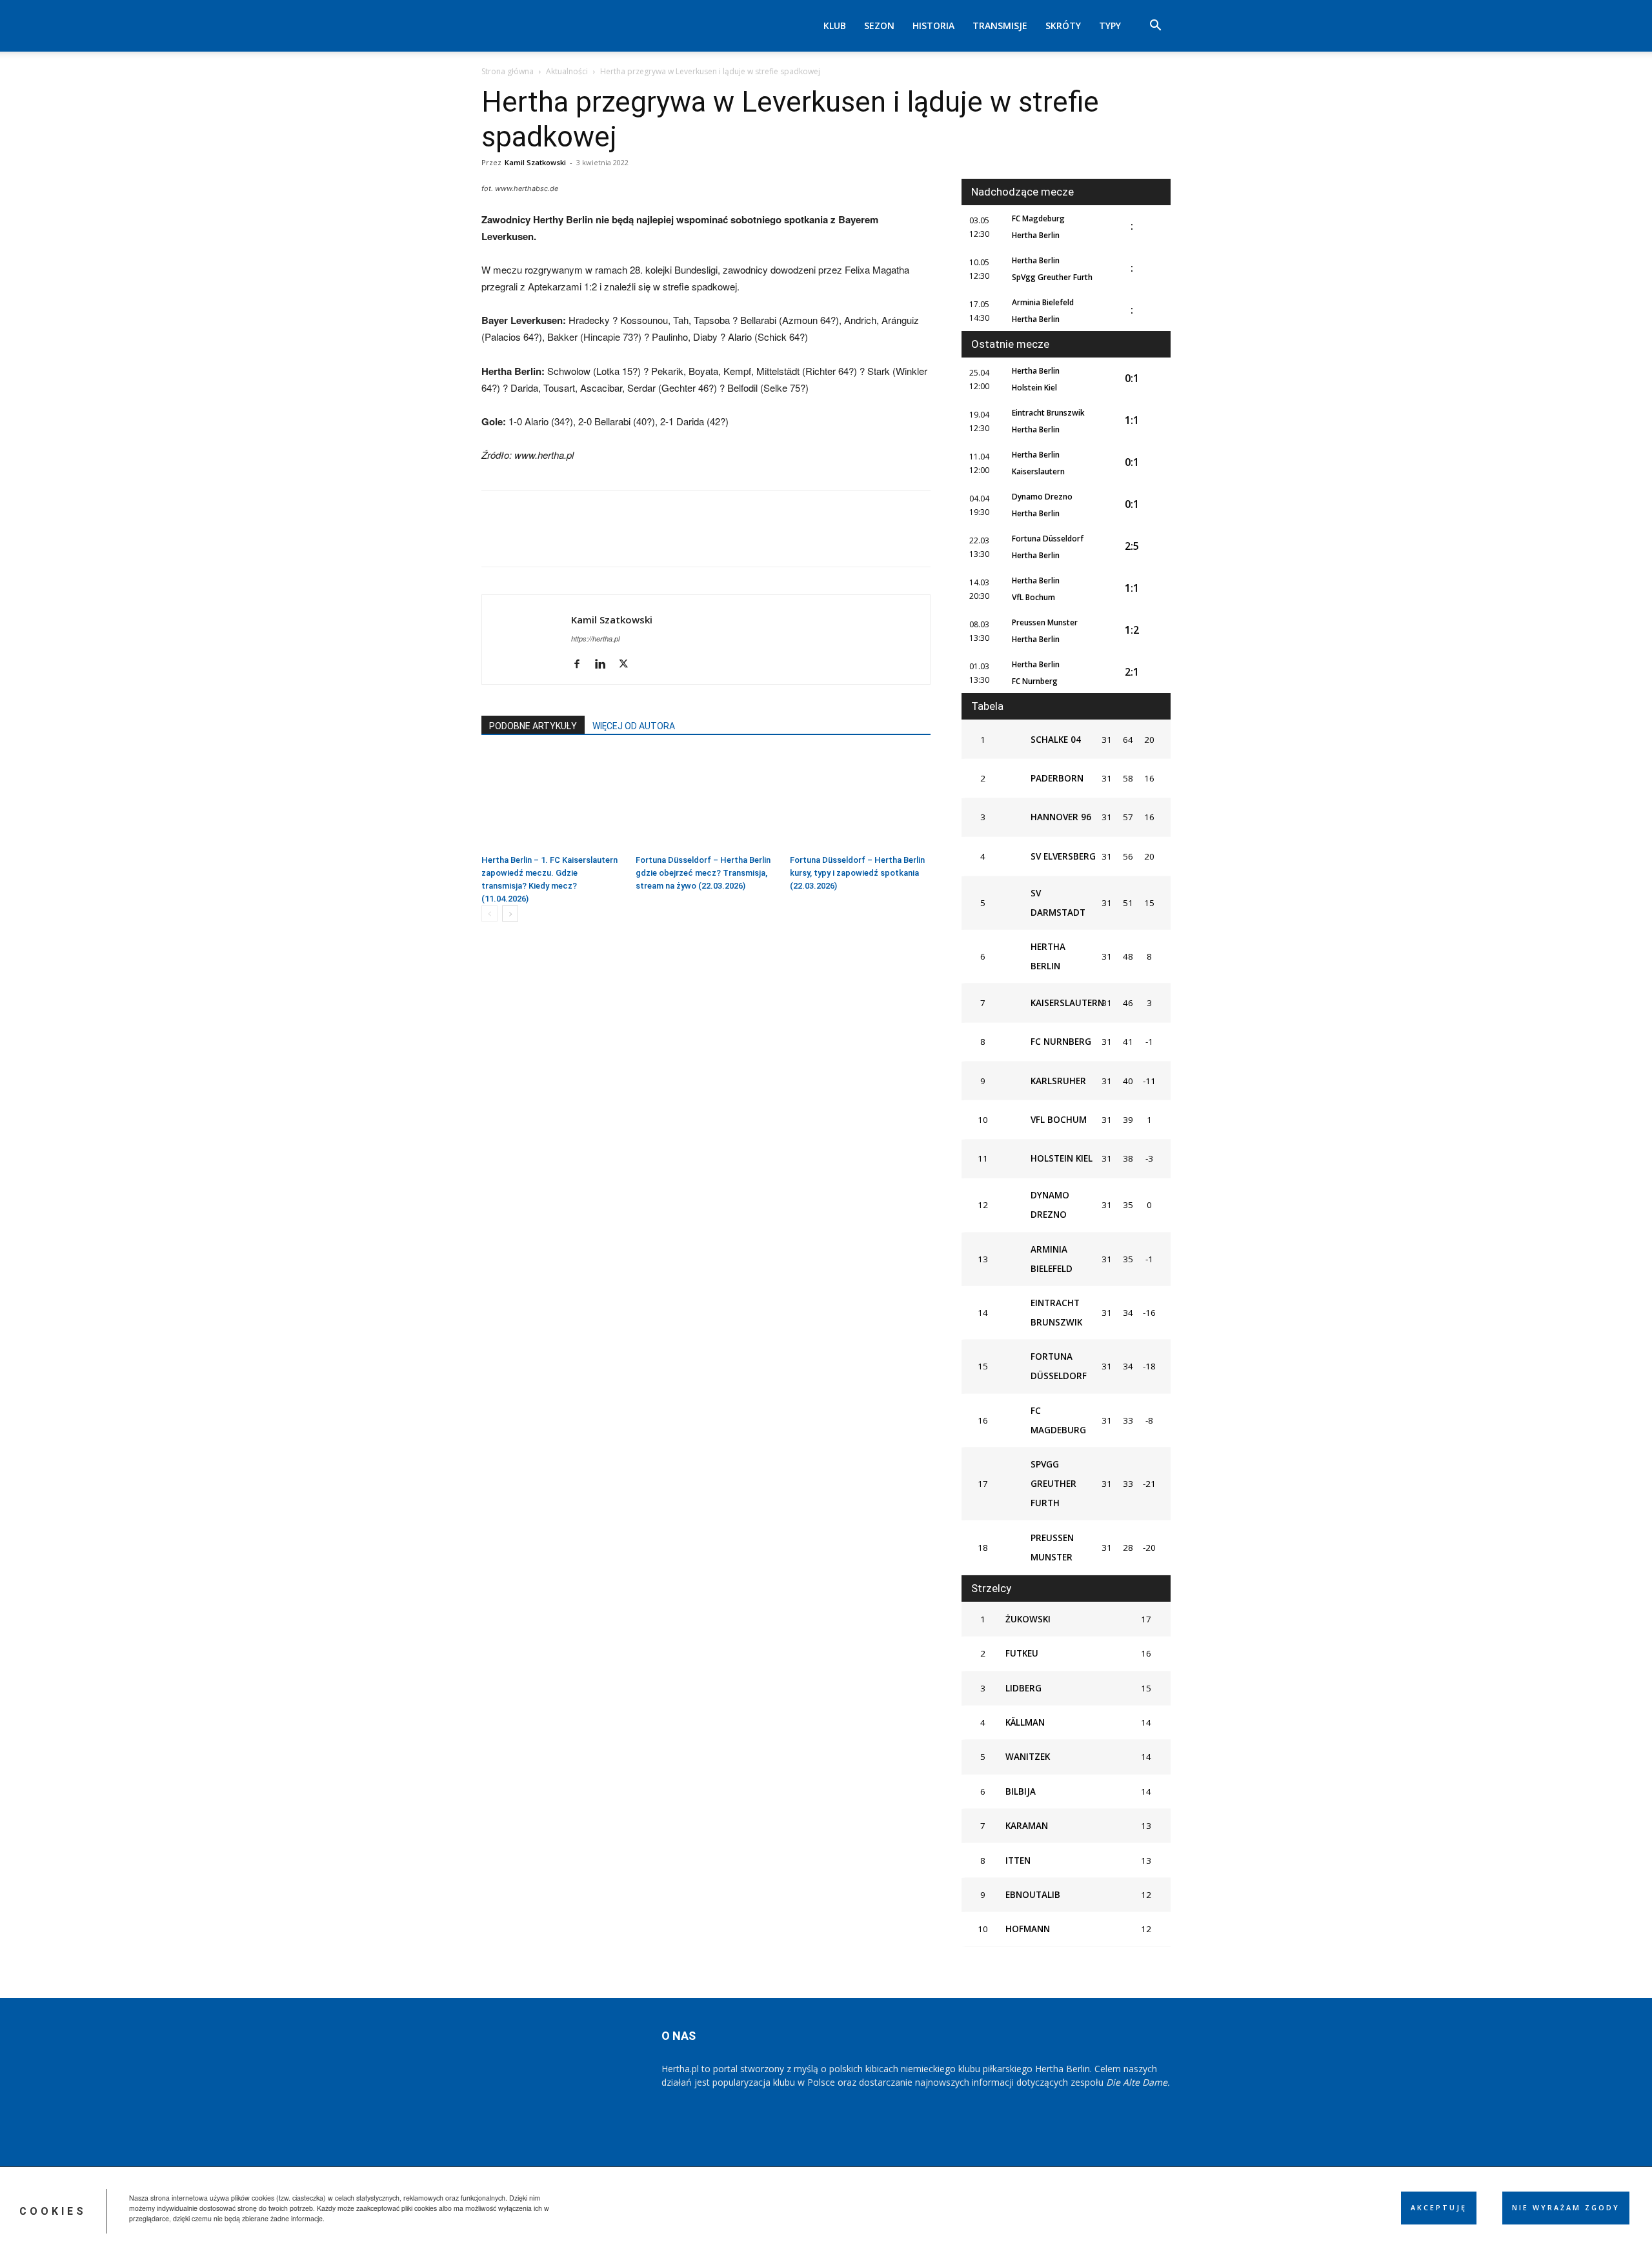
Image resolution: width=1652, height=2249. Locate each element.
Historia (933, 25)
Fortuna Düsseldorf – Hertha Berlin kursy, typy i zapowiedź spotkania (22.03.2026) (857, 873)
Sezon (879, 25)
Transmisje (1000, 25)
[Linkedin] (613, 540)
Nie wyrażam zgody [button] (1566, 2208)
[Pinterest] (554, 540)
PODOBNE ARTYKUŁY (533, 726)
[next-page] (510, 913)
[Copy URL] (643, 540)
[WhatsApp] (583, 540)
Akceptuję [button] (1439, 2208)
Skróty (1063, 25)
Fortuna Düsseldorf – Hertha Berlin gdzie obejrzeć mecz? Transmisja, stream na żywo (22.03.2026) (703, 873)
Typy (1110, 25)
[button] (1155, 27)
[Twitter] (524, 540)
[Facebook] (494, 540)
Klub (835, 25)
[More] (673, 540)
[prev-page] (489, 913)
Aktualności (567, 71)
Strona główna (508, 71)
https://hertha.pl (595, 639)
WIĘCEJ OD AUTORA (634, 726)
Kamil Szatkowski (535, 162)
